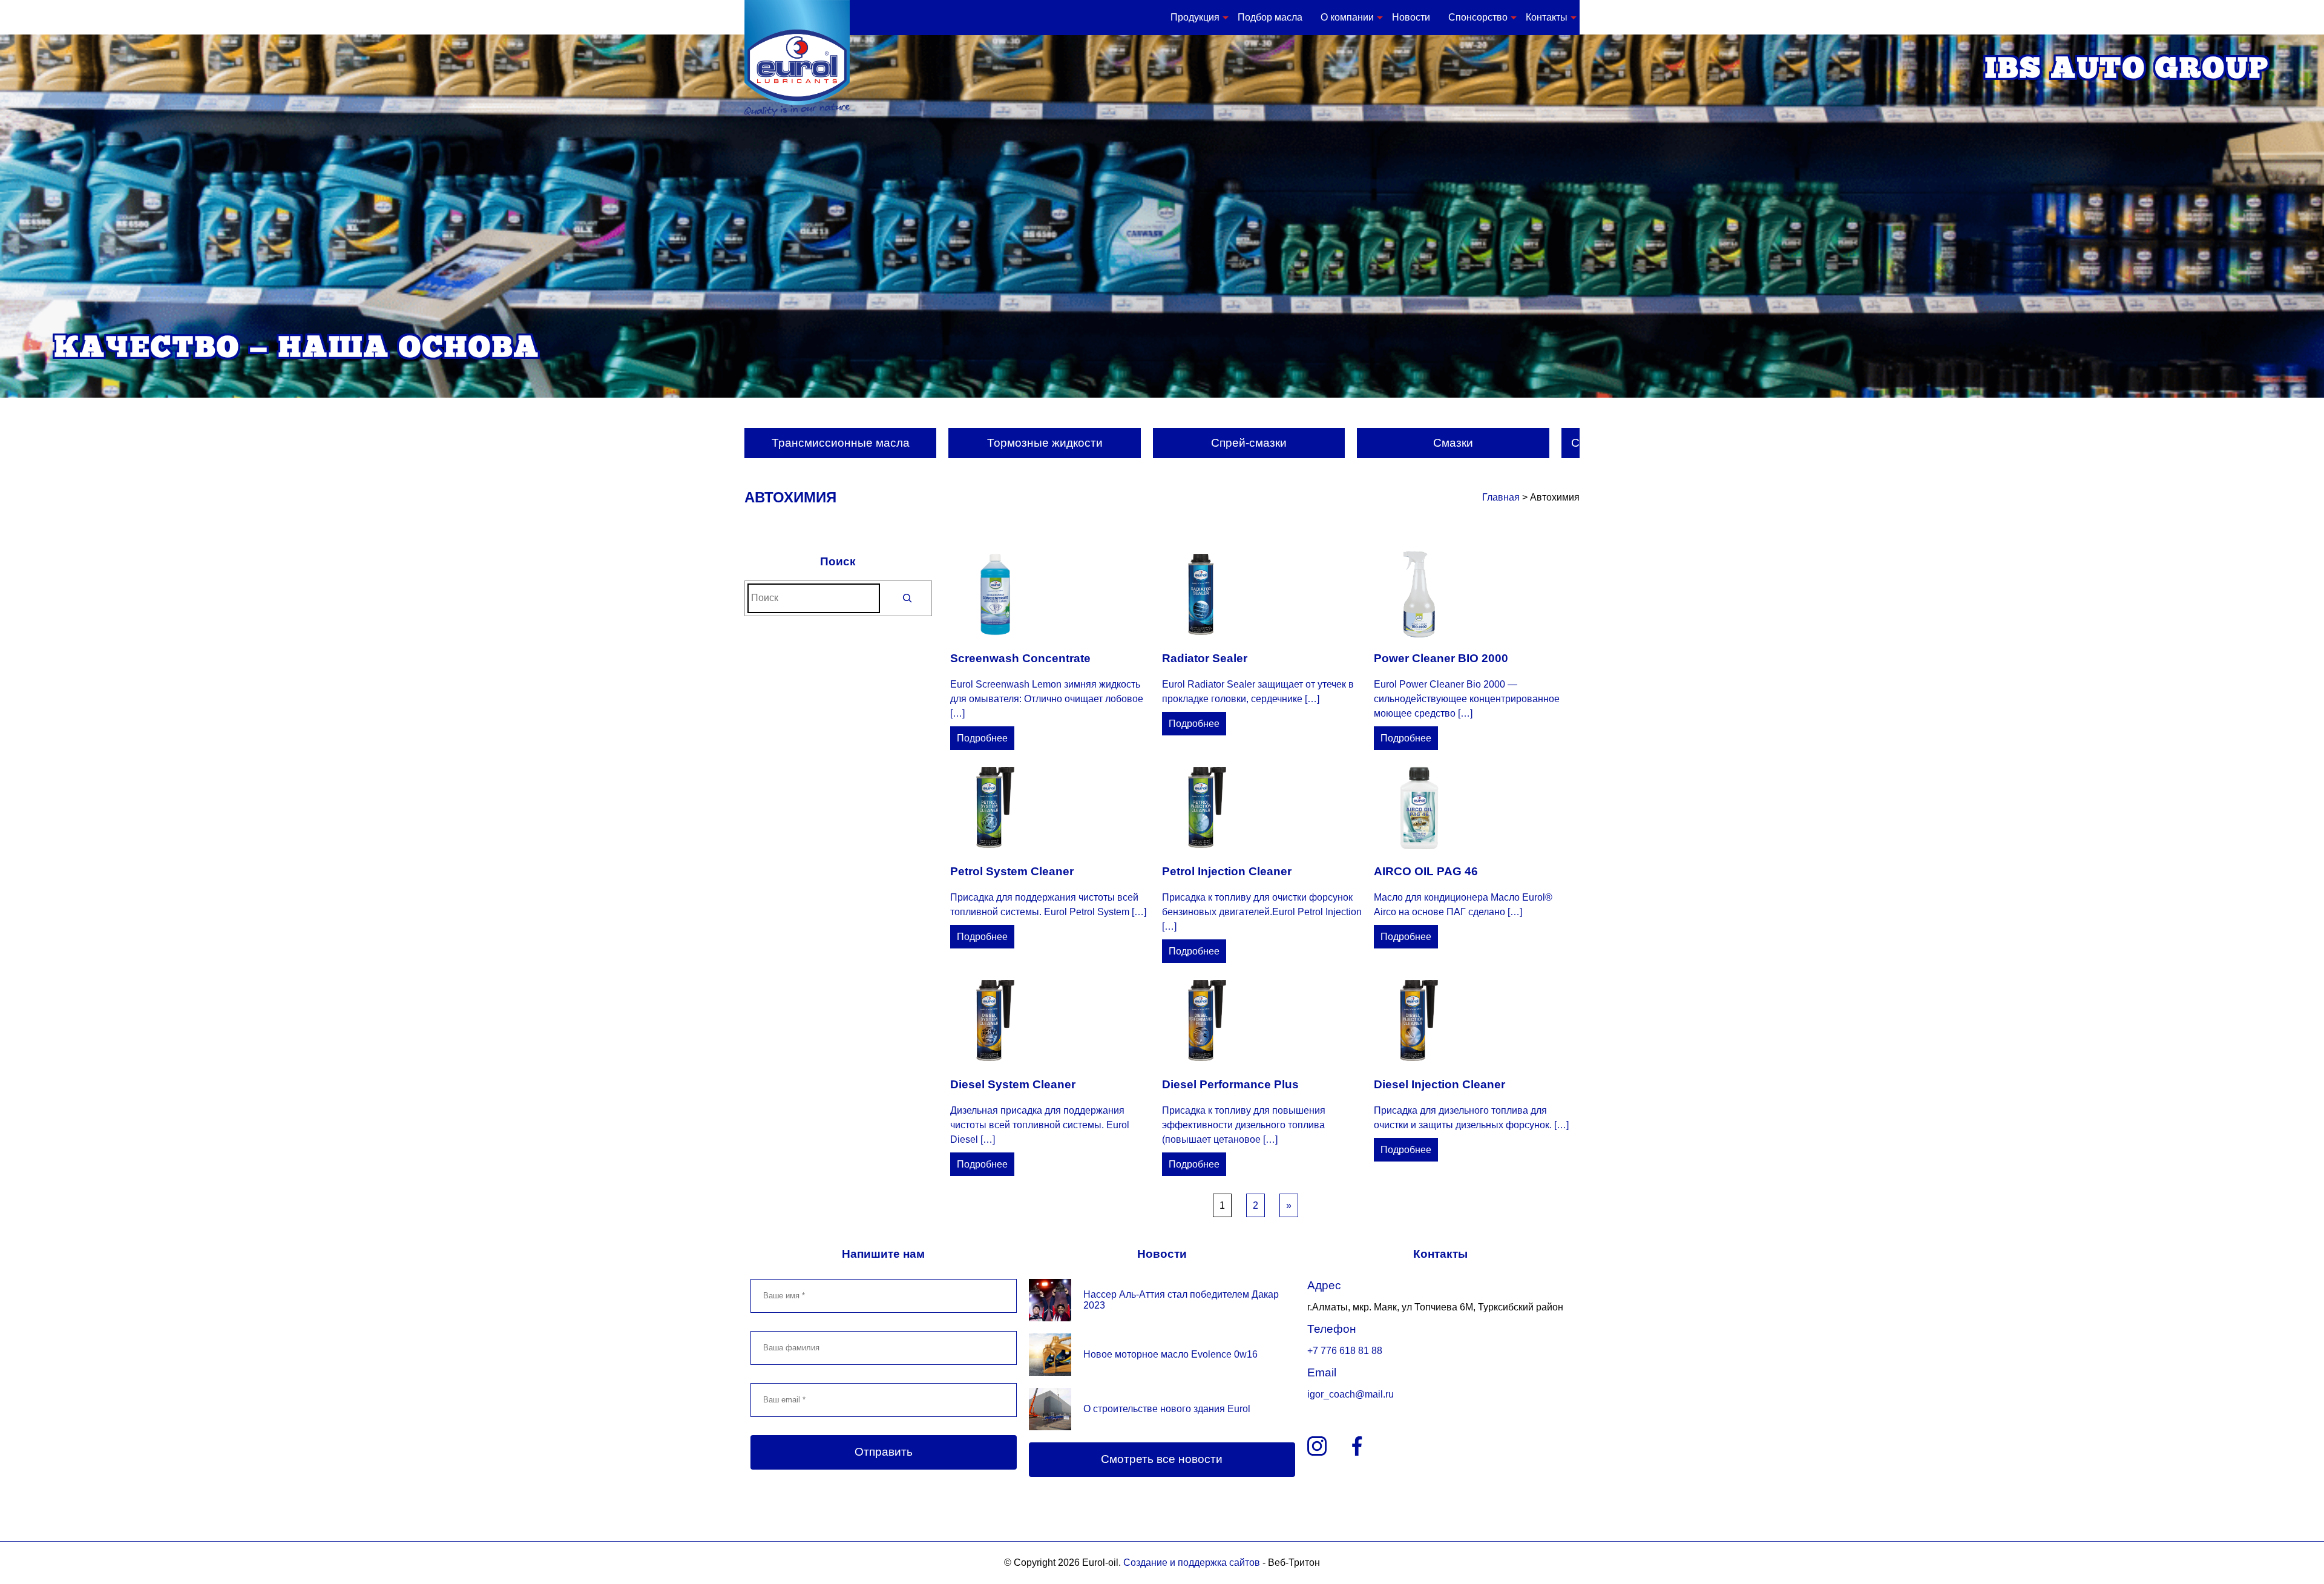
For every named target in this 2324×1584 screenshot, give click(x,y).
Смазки (1453, 443)
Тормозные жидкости (1045, 443)
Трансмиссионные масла (841, 443)
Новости (1411, 17)
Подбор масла (1270, 17)
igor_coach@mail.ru (1351, 1394)
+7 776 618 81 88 (1345, 1351)
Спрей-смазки (1249, 443)
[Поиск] (908, 598)
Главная (1501, 497)
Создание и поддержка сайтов (1192, 1563)
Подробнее (982, 738)
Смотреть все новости (1162, 1459)
